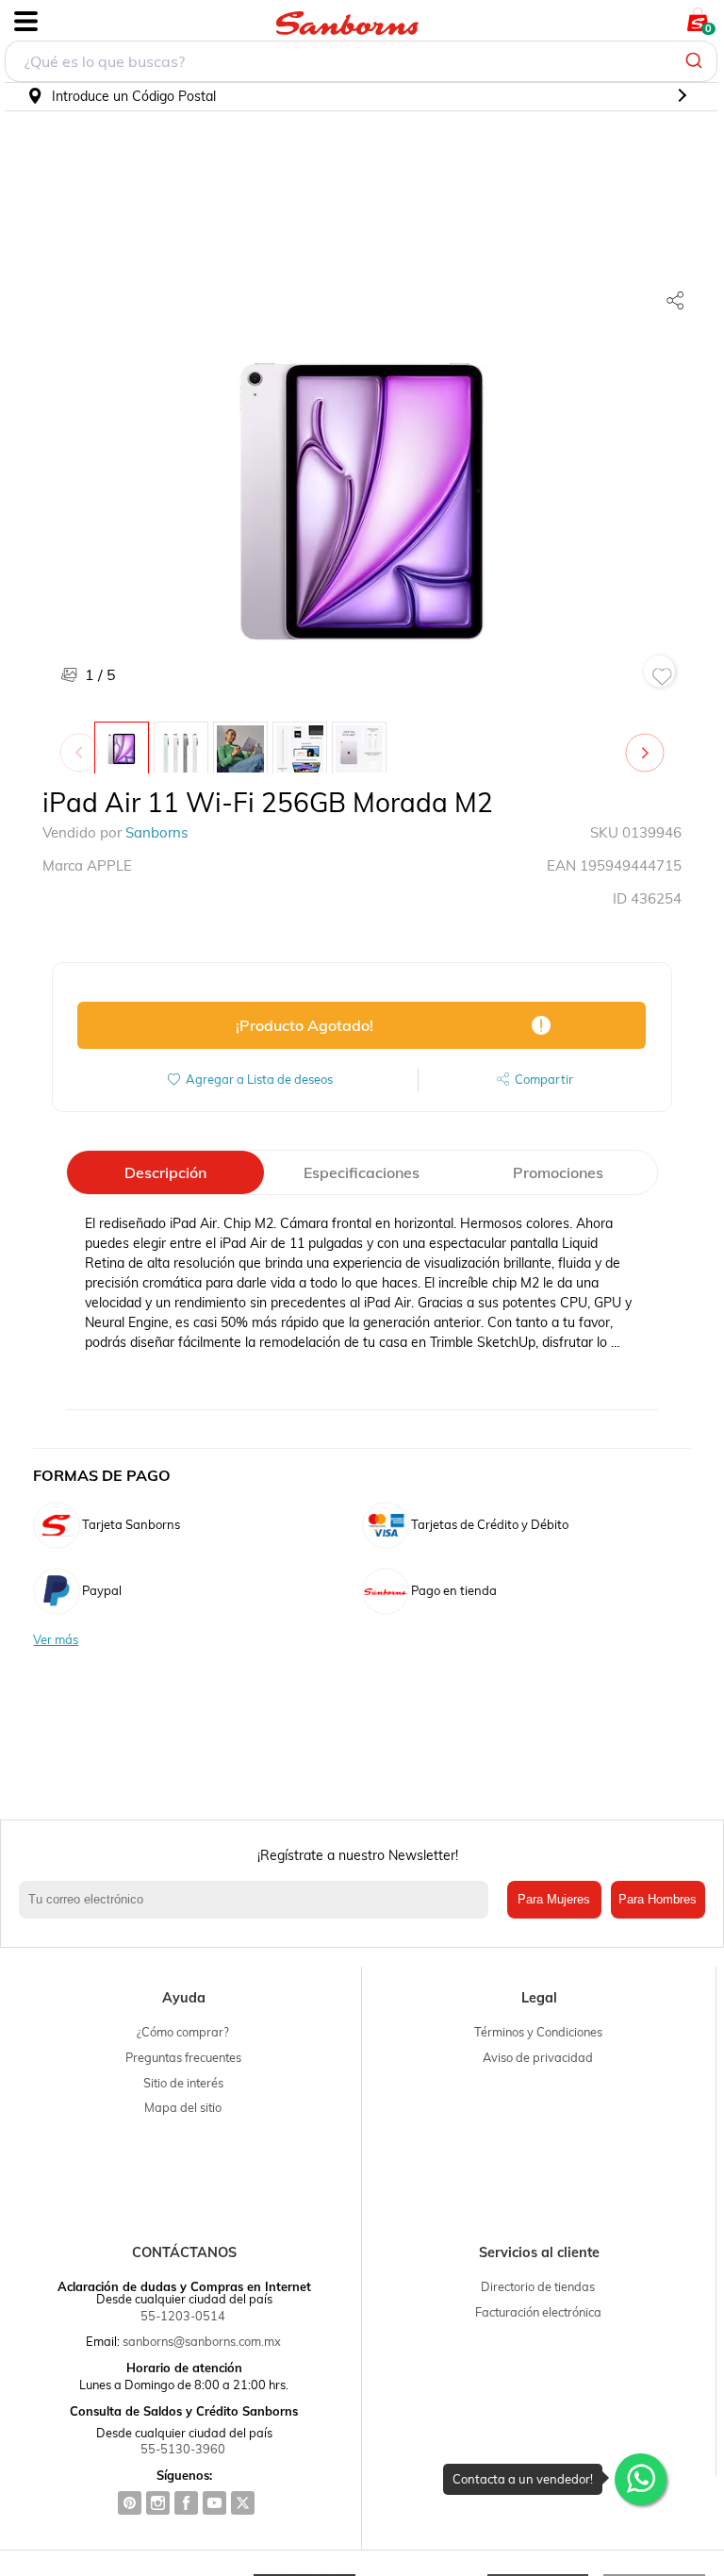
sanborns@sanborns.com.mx (202, 2341)
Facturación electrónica (538, 2312)
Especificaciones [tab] (362, 1172)
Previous (83, 743)
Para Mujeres (554, 1899)
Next (649, 743)
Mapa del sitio (183, 2107)
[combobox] (361, 61)
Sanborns (156, 832)
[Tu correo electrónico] (258, 1900)
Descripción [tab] (165, 1172)
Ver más (56, 1640)
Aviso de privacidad (538, 2057)
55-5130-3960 (183, 2449)
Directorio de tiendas (538, 2286)
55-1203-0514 (183, 2316)
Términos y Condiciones (538, 2032)
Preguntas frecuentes (183, 2057)
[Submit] (696, 61)
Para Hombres (658, 1899)
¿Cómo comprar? (183, 2032)
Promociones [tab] (558, 1172)
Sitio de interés (183, 2083)
